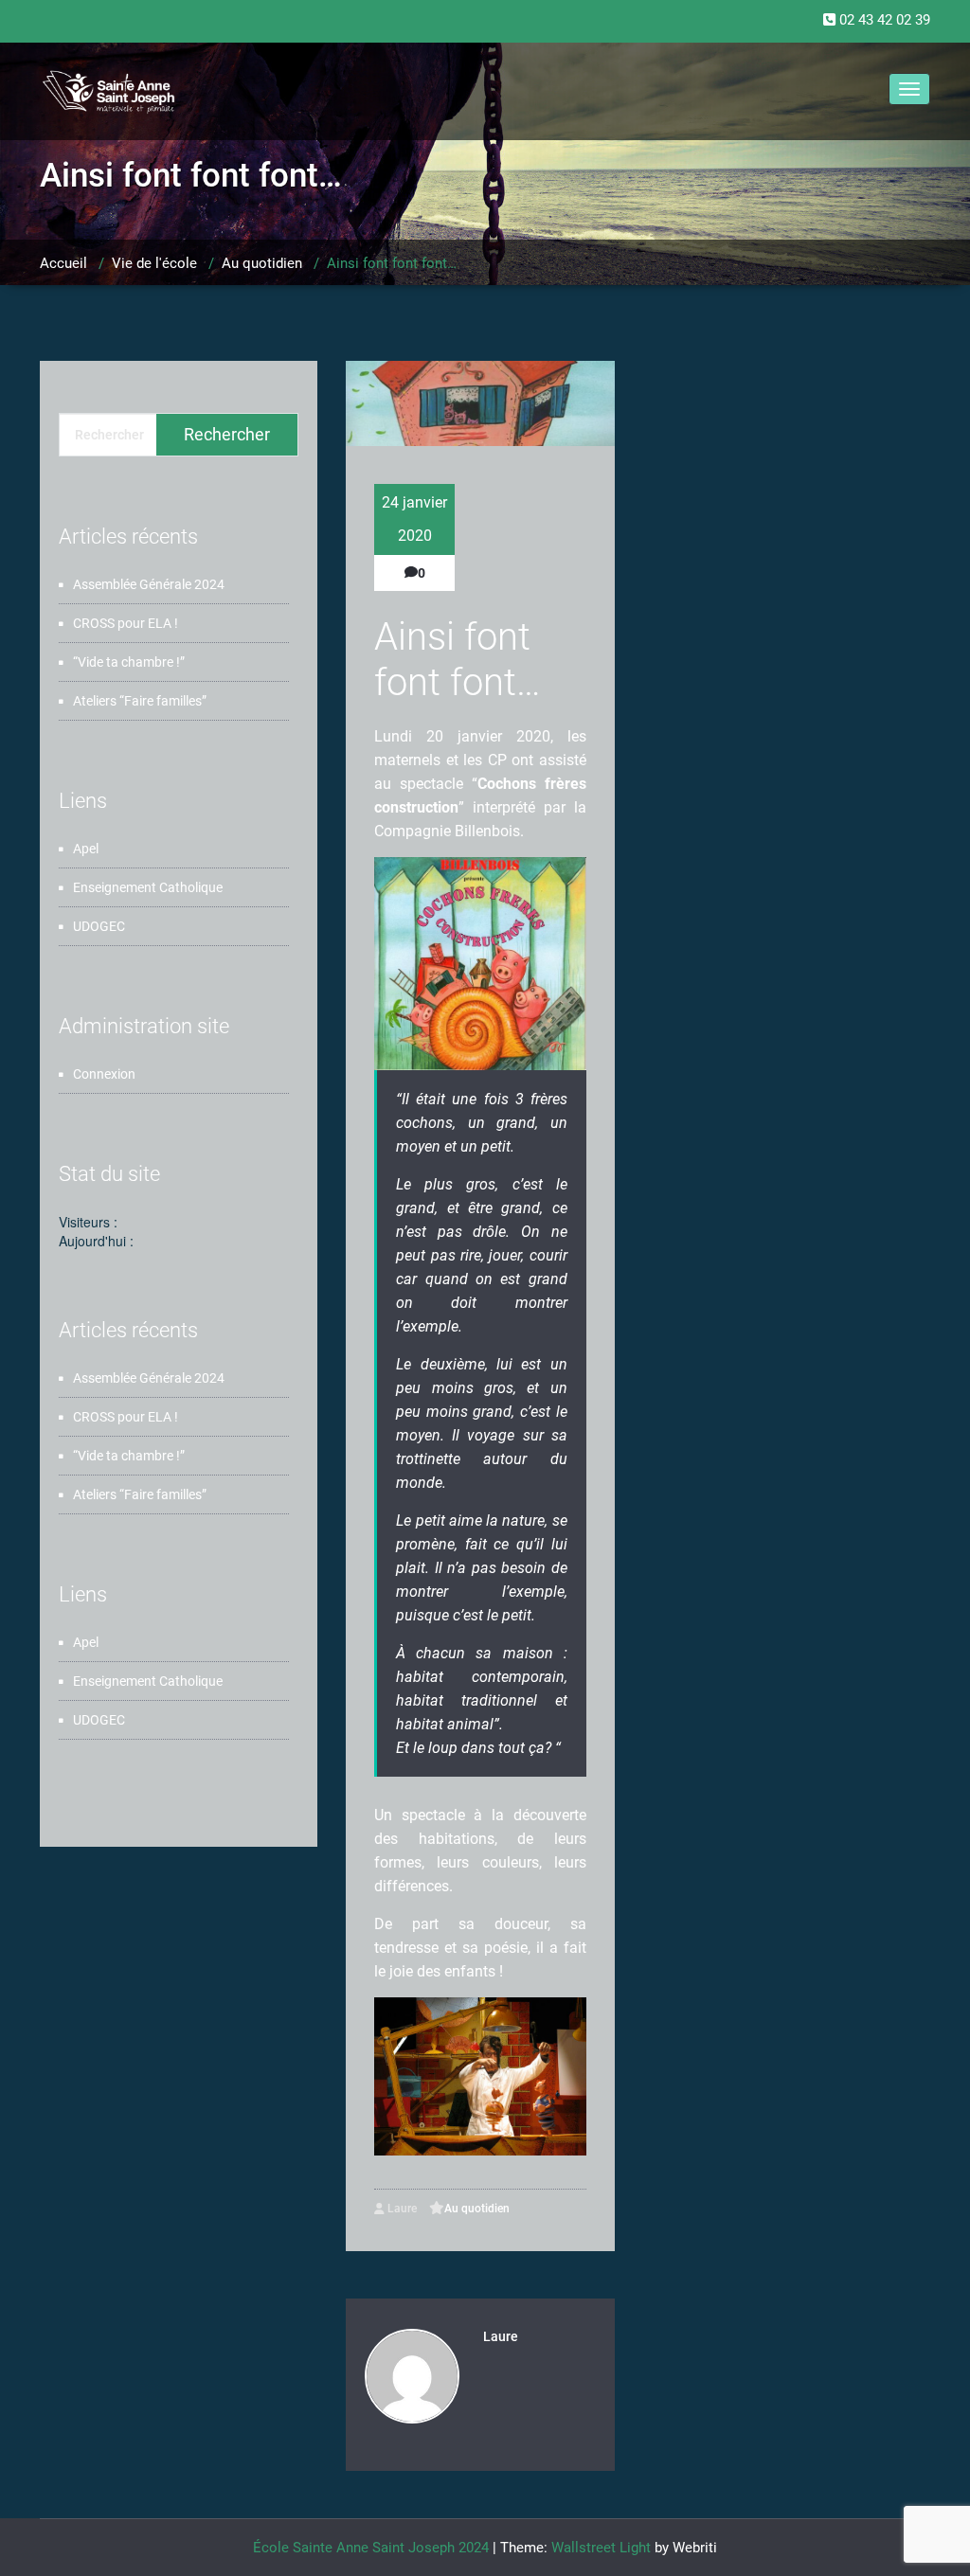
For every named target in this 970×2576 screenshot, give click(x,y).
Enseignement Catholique (148, 887)
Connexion (104, 1074)
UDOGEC (99, 926)
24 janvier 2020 (414, 519)
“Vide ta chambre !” (129, 662)
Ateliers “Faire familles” (140, 701)
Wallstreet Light (601, 2548)
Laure (401, 2209)
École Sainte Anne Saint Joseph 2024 (371, 2548)
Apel (86, 849)
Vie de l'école (154, 263)
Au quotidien (262, 263)
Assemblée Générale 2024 (149, 584)
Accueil (63, 263)
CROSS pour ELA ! (126, 623)
